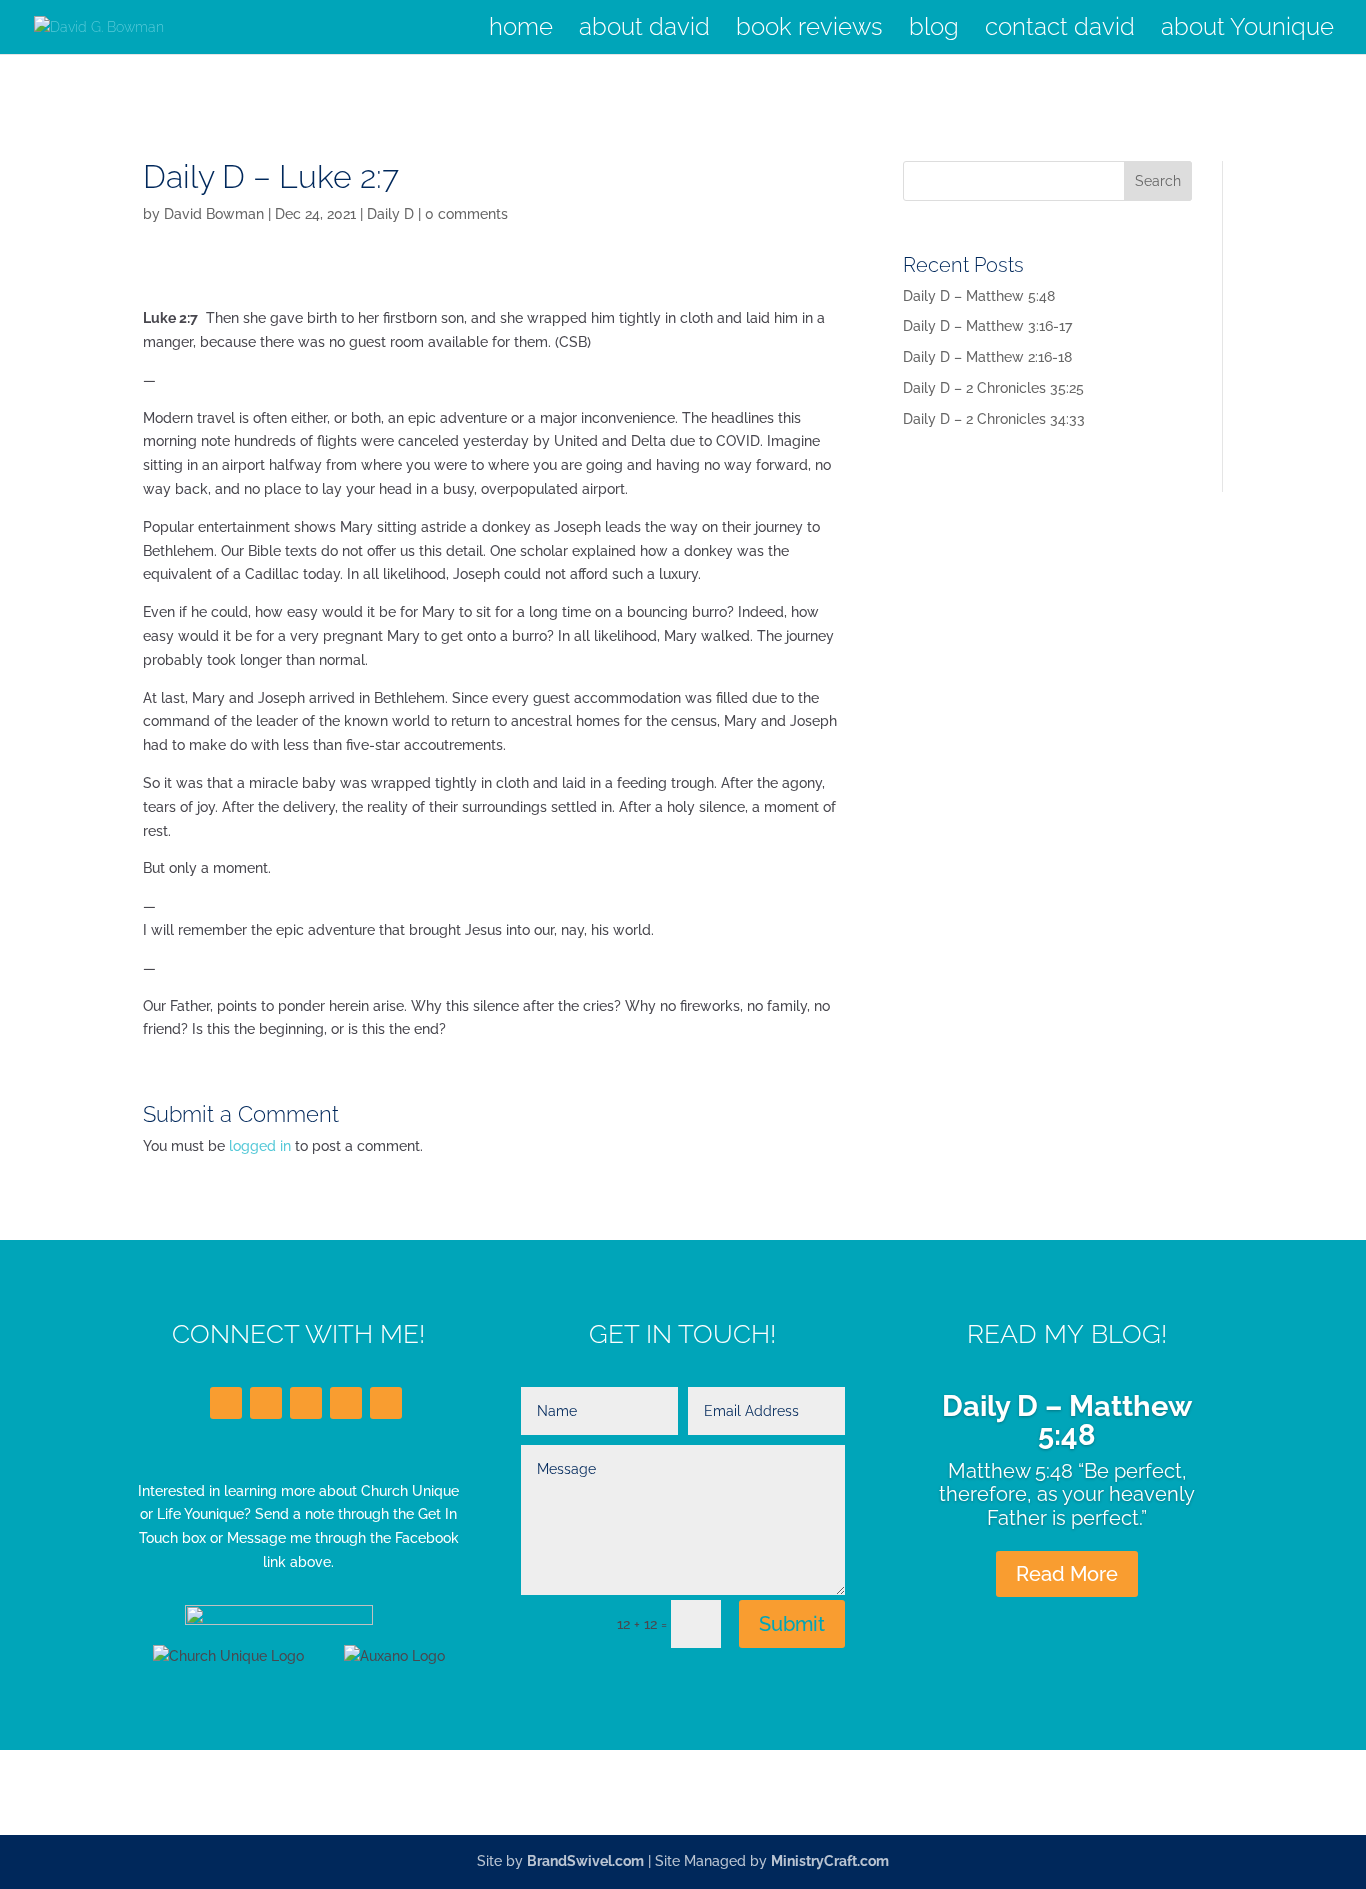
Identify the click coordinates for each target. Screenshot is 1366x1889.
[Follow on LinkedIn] (306, 1403)
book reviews (809, 30)
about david (644, 30)
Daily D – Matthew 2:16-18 (987, 357)
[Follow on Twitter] (266, 1403)
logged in (260, 1146)
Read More (1067, 1574)
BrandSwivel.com (585, 1861)
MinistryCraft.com (830, 1861)
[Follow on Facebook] (226, 1403)
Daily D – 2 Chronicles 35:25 (993, 388)
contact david (1060, 30)
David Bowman (214, 214)
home (521, 30)
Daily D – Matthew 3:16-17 (987, 326)
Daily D (390, 214)
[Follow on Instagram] (346, 1403)
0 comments (466, 214)
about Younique (1247, 30)
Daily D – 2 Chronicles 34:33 (994, 419)
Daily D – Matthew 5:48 (979, 296)
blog (934, 30)
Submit (792, 1624)
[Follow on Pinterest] (386, 1403)
